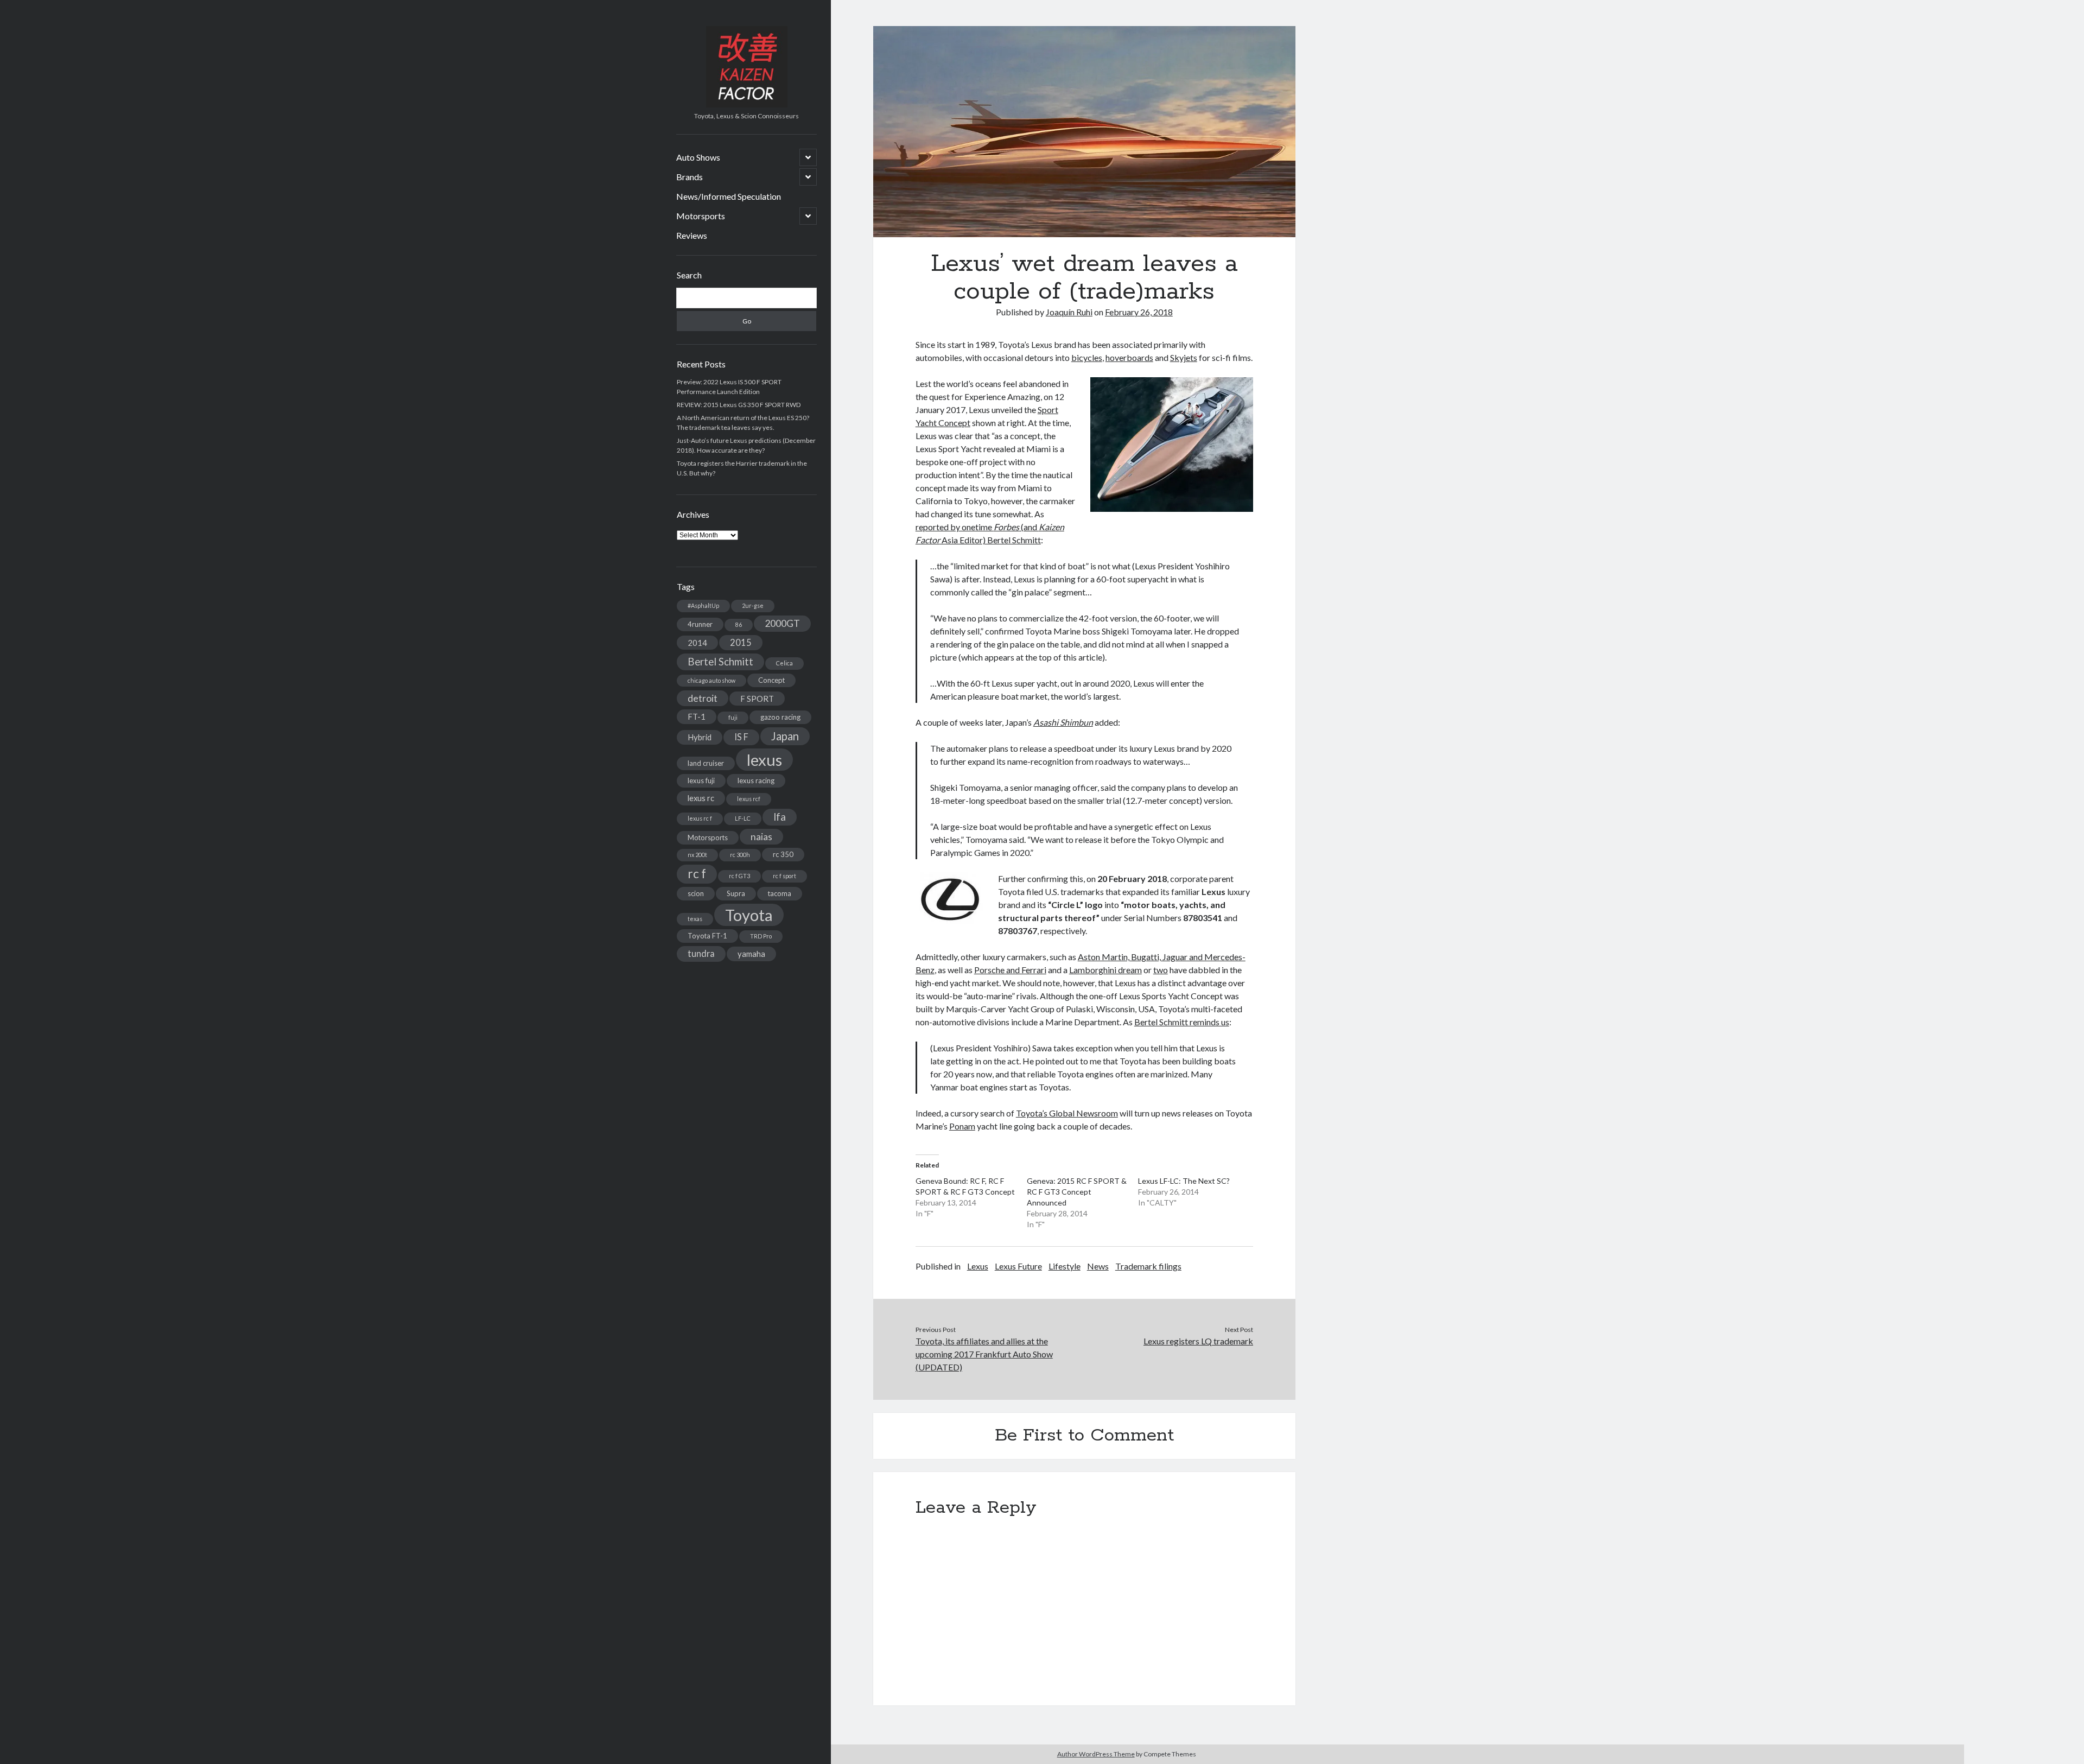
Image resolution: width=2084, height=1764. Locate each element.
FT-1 (697, 716)
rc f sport (784, 876)
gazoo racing (780, 717)
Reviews (692, 235)
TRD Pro (761, 936)
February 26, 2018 (1139, 312)
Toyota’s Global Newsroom (1067, 1113)
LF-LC (743, 818)
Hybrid (700, 737)
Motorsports (701, 216)
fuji (733, 717)
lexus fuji (701, 781)
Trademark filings (1148, 1266)
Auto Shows (698, 157)
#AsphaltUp (703, 605)
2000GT (782, 623)
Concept (771, 680)
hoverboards (1129, 357)
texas (695, 919)
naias (761, 837)
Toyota (749, 915)
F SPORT (757, 699)
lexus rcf (749, 799)
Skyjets (1184, 357)
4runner (700, 624)
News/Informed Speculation (729, 196)
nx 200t (697, 855)
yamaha (751, 954)
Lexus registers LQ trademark (1198, 1341)
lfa (780, 817)
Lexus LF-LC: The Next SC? (1184, 1181)
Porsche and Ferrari (1010, 970)
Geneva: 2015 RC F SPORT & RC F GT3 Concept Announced (1077, 1192)
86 (739, 624)
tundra (701, 953)
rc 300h (740, 855)
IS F (741, 737)
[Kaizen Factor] (747, 104)
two (1161, 970)
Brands (690, 177)
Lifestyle (1065, 1266)
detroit (703, 698)
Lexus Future (1018, 1266)
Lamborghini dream (1105, 970)
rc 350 (783, 854)
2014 (697, 643)
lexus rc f (700, 818)
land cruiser (706, 763)
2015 (741, 642)
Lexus (978, 1266)
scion (696, 893)
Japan (785, 736)
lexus (764, 760)
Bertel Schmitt (720, 662)
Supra (736, 893)
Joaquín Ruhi (1069, 312)
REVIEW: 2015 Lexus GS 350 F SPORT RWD (739, 405)
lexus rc (701, 798)
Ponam (962, 1126)
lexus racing (756, 781)
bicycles (1087, 357)
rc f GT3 (739, 876)
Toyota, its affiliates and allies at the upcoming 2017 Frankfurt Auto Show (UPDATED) (984, 1354)
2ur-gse (753, 605)
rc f (697, 874)
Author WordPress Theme (1096, 1754)
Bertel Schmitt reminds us (1182, 1022)
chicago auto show (711, 680)
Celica (784, 663)
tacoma (780, 893)
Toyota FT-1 (707, 936)
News (1098, 1266)
